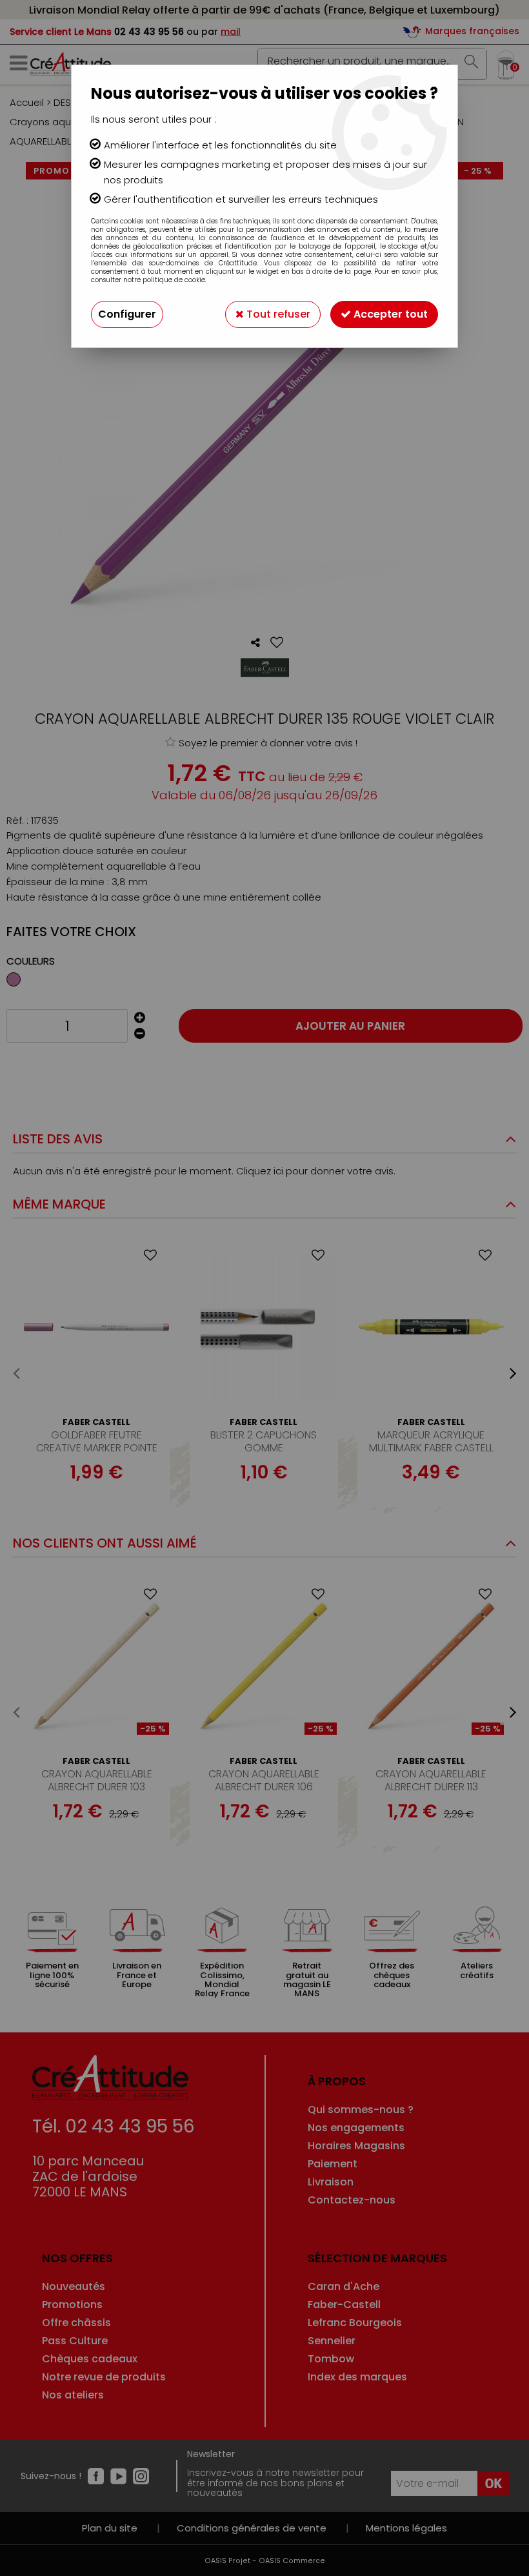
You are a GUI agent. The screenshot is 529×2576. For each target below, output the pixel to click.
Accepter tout (389, 314)
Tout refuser (277, 314)
